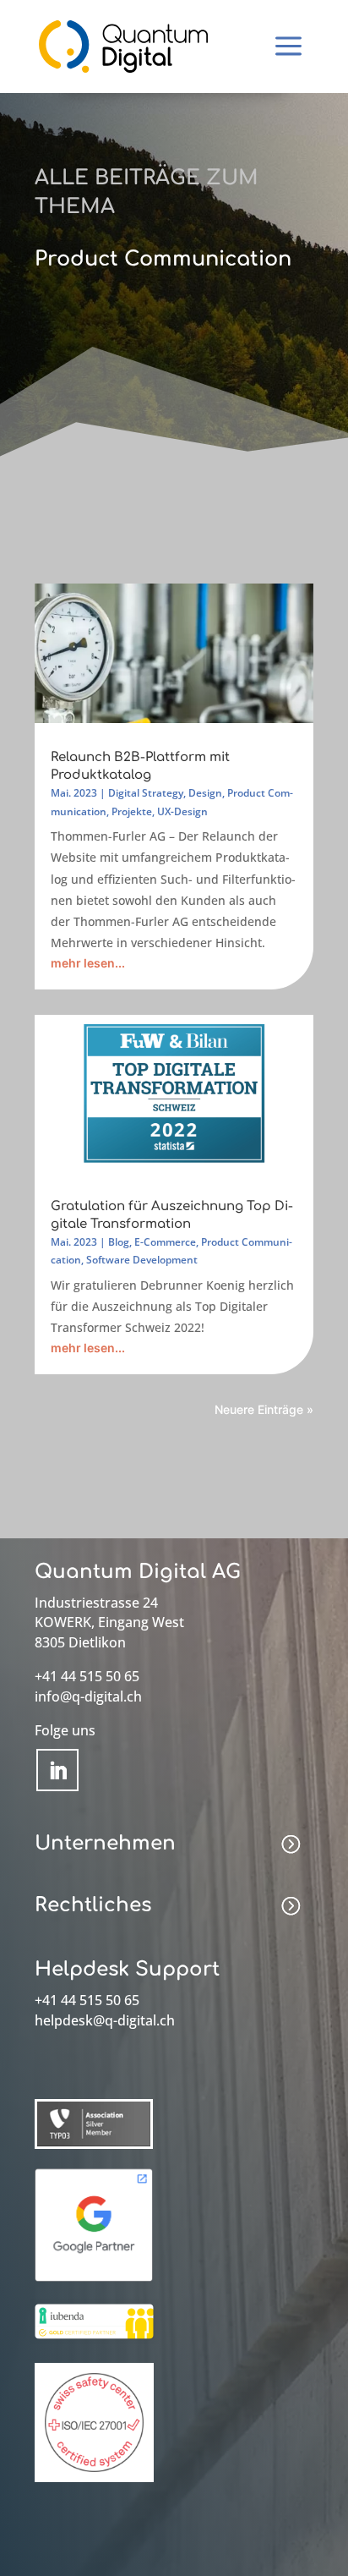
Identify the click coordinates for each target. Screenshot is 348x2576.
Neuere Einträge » (264, 1409)
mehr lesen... (88, 963)
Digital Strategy (146, 793)
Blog (119, 1242)
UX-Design (182, 811)
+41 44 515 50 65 (87, 1676)
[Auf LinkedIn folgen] (57, 1770)
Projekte (132, 811)
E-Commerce (165, 1242)
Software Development (142, 1260)
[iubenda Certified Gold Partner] (94, 2340)
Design (205, 793)
